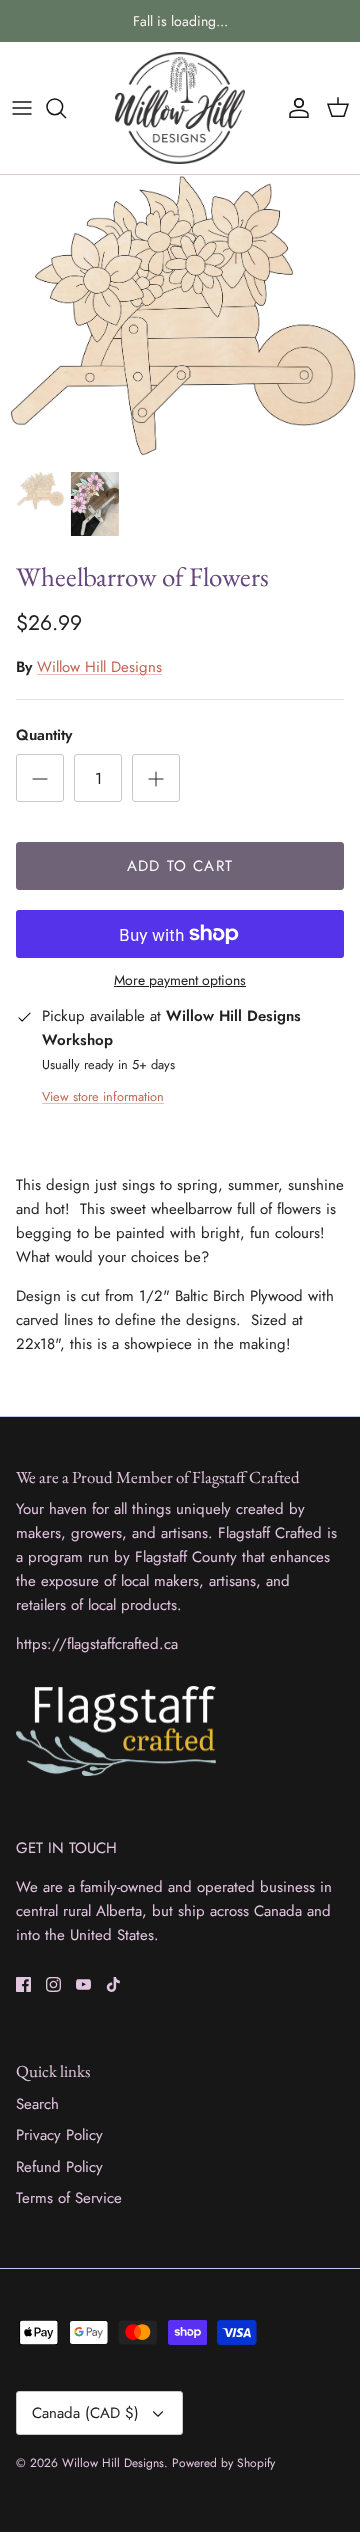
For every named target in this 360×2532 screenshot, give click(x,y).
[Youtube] (83, 1984)
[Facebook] (23, 1984)
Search (37, 2104)
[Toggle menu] (22, 108)
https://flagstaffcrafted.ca (97, 1644)
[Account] (294, 108)
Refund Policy (59, 2167)
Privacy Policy (59, 2135)
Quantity (44, 735)
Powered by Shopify (223, 2463)
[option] (180, 317)
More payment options (180, 980)
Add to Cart (180, 866)
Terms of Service (69, 2198)
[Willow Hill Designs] (180, 108)
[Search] (66, 108)
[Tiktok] (113, 1984)
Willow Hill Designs (99, 667)
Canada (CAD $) (85, 2413)
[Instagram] (53, 1984)
